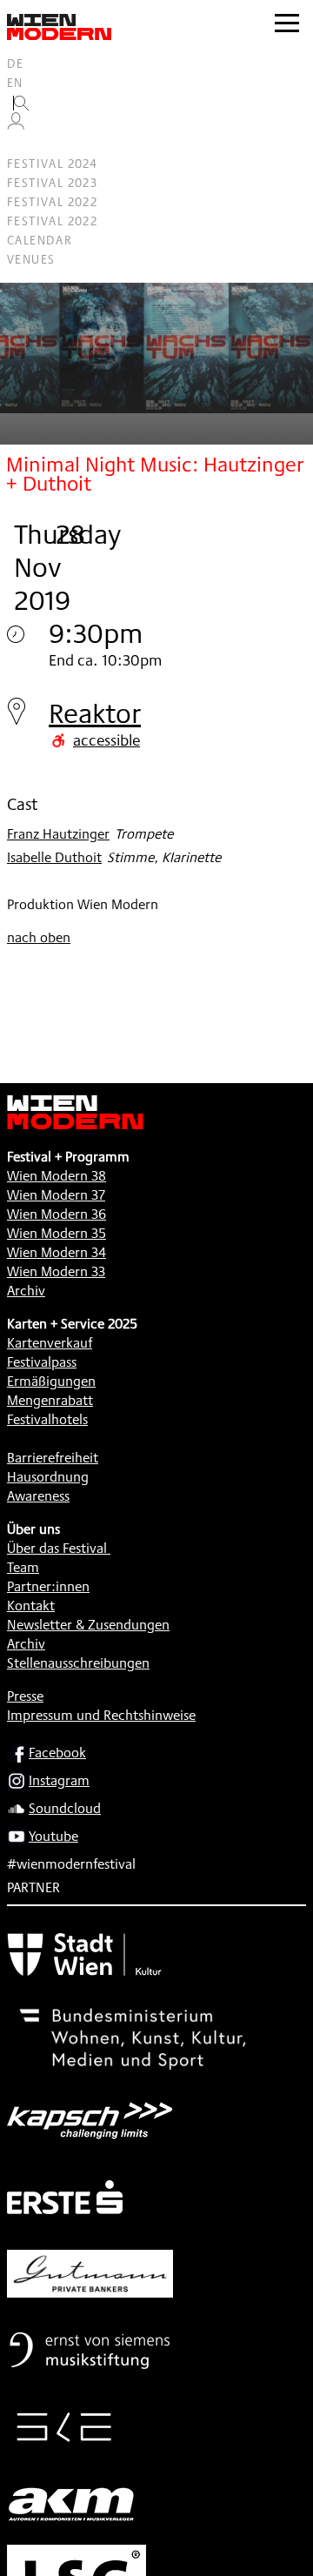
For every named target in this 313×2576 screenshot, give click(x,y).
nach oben (39, 937)
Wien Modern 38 (57, 1176)
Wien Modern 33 (56, 1271)
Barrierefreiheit (53, 1458)
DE (16, 64)
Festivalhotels (47, 1419)
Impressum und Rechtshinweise (101, 1715)
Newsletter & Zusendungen (88, 1625)
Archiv (26, 1291)
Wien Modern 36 (57, 1214)
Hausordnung (48, 1477)
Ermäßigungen (51, 1381)
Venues (31, 259)
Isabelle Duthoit (54, 857)
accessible (107, 739)
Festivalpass (42, 1362)
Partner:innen (48, 1586)
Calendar (40, 240)
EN (15, 83)
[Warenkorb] (23, 145)
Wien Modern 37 (56, 1195)
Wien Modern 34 (57, 1252)
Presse (25, 1696)
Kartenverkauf (50, 1343)
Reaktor (95, 713)
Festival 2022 (52, 202)
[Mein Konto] (16, 125)
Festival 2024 (52, 164)
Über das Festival (57, 1548)
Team (23, 1567)
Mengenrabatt (50, 1400)
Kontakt (31, 1606)
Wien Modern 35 (57, 1233)
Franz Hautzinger (58, 834)
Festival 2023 (52, 183)
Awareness (38, 1496)
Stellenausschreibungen (78, 1663)
